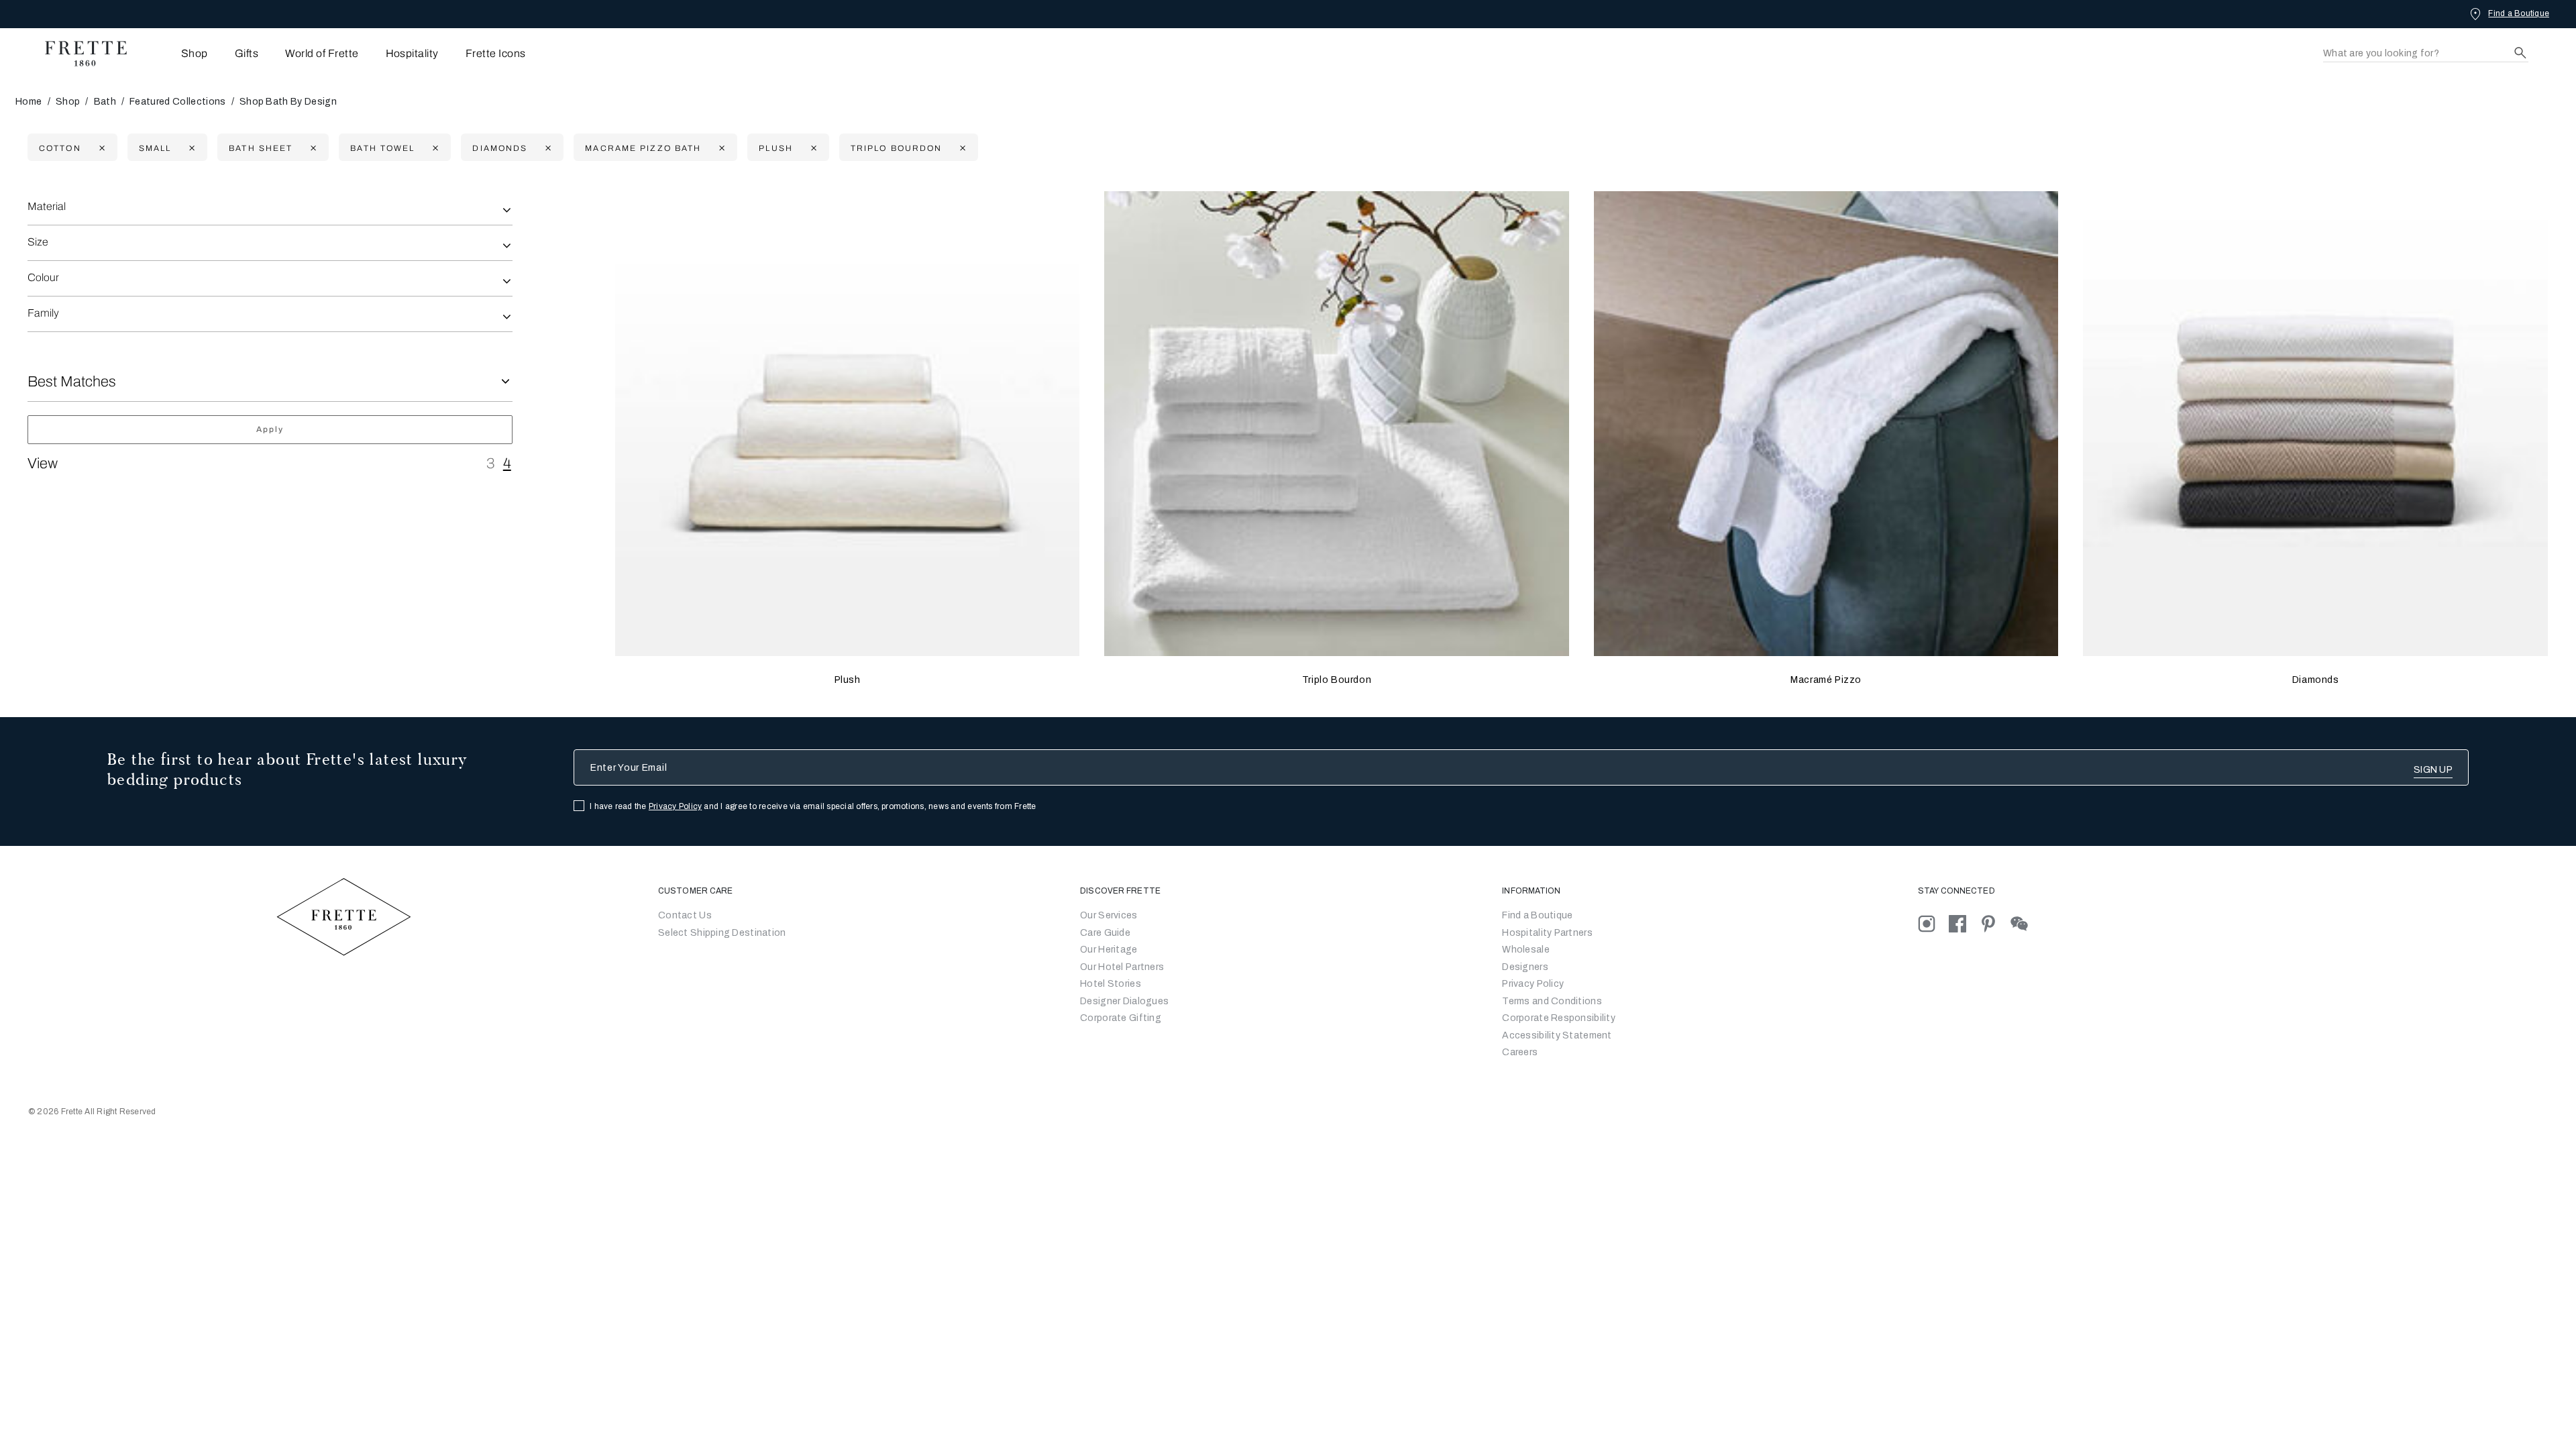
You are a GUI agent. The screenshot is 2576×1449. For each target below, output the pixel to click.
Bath (105, 102)
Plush (848, 680)
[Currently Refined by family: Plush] (812, 148)
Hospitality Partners (1547, 933)
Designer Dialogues (1124, 1001)
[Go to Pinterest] (1995, 923)
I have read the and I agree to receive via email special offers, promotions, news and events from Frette (813, 806)
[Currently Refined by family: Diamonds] (546, 148)
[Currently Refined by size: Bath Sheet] (312, 148)
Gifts (247, 53)
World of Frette (322, 53)
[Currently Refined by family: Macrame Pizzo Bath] (720, 148)
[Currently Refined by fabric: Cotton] (100, 148)
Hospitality (412, 53)
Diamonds (2316, 680)
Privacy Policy (675, 806)
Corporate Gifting (1121, 1018)
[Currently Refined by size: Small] (190, 148)
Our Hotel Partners (1122, 967)
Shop (68, 102)
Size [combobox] (38, 242)
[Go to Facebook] (1964, 923)
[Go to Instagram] (1933, 923)
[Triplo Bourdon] (1337, 424)
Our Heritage (1109, 950)
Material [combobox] (47, 206)
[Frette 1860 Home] (79, 54)
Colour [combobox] (43, 277)
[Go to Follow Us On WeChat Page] (2025, 923)
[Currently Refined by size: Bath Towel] (434, 148)
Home (29, 102)
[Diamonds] (2315, 424)
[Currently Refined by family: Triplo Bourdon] (961, 148)
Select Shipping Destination (722, 933)
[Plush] (848, 424)
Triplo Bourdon (1337, 680)
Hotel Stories (1111, 984)
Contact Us (685, 915)
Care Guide (1105, 933)
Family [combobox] (43, 313)
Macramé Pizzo (1826, 680)
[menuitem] (176, 53)
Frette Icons (496, 53)
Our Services (1109, 915)
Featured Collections (177, 102)
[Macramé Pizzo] (1826, 424)
